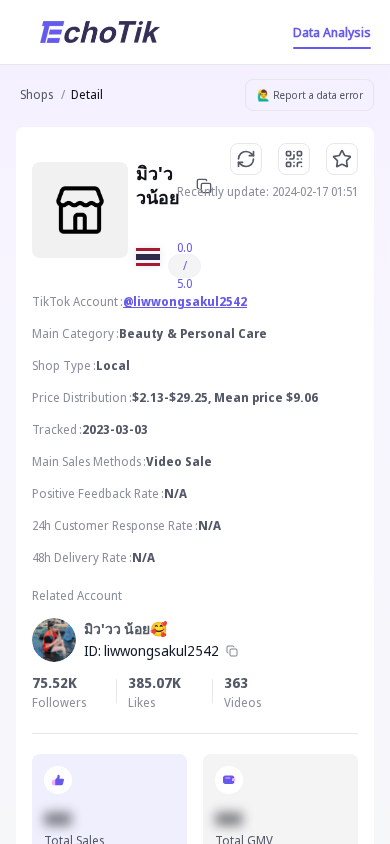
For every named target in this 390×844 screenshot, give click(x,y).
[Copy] (232, 651)
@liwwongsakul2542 (185, 301)
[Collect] (342, 159)
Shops (36, 94)
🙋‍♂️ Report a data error (310, 95)
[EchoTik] (100, 32)
